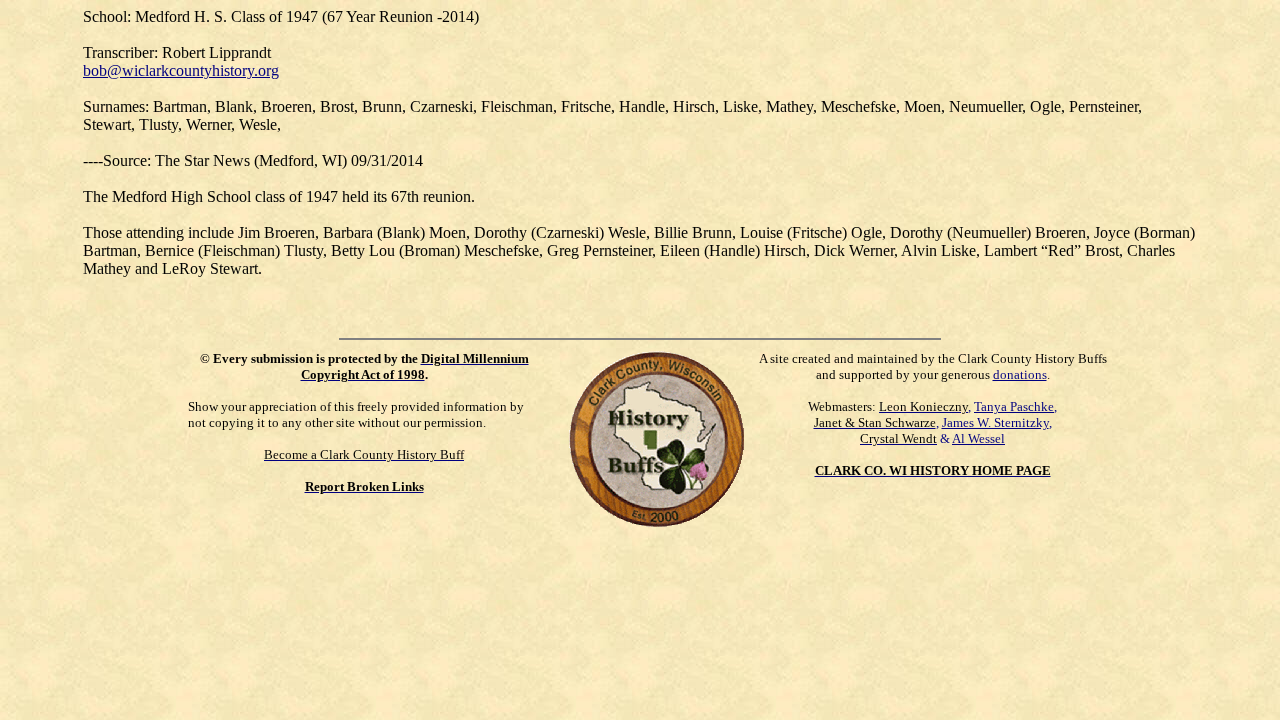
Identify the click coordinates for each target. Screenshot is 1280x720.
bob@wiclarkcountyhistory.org (181, 70)
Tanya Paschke (1014, 406)
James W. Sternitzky (995, 422)
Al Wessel (978, 438)
